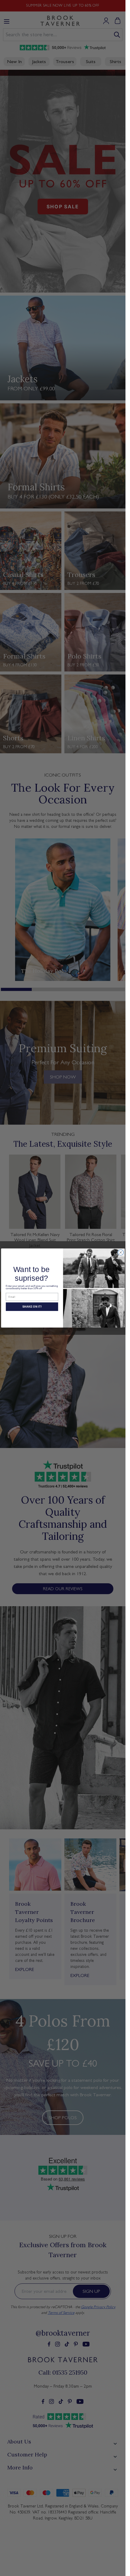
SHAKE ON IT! (32, 1307)
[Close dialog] (120, 1252)
